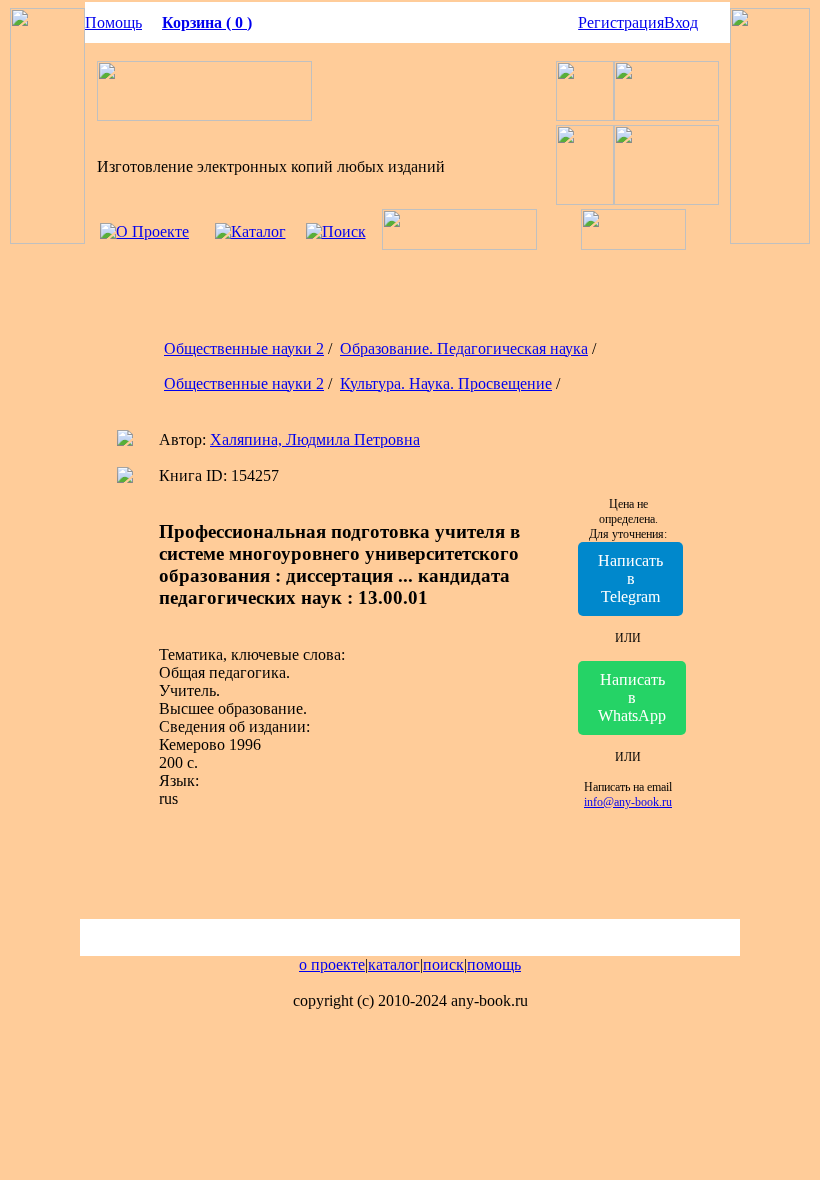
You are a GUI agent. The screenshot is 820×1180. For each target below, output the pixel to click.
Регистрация (621, 22)
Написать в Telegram (630, 578)
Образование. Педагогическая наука (464, 348)
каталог (394, 964)
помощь (494, 964)
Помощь (113, 22)
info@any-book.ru (628, 802)
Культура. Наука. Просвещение (446, 383)
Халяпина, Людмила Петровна (315, 439)
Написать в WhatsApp (632, 697)
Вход (681, 22)
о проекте (332, 964)
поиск (443, 964)
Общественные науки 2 (244, 348)
